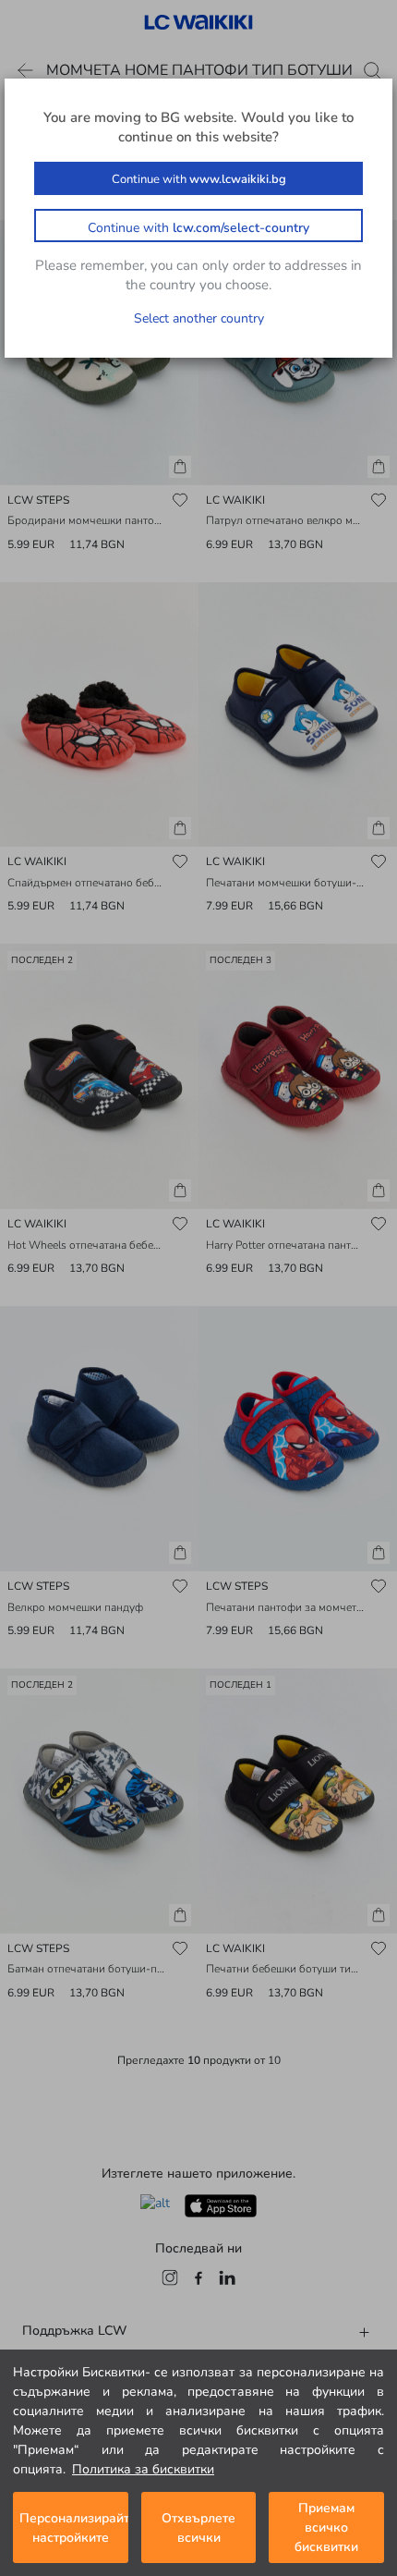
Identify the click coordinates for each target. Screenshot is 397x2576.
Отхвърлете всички (198, 2528)
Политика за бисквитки (143, 2469)
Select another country (199, 318)
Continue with (199, 179)
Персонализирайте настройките (74, 2528)
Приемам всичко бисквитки (326, 2527)
